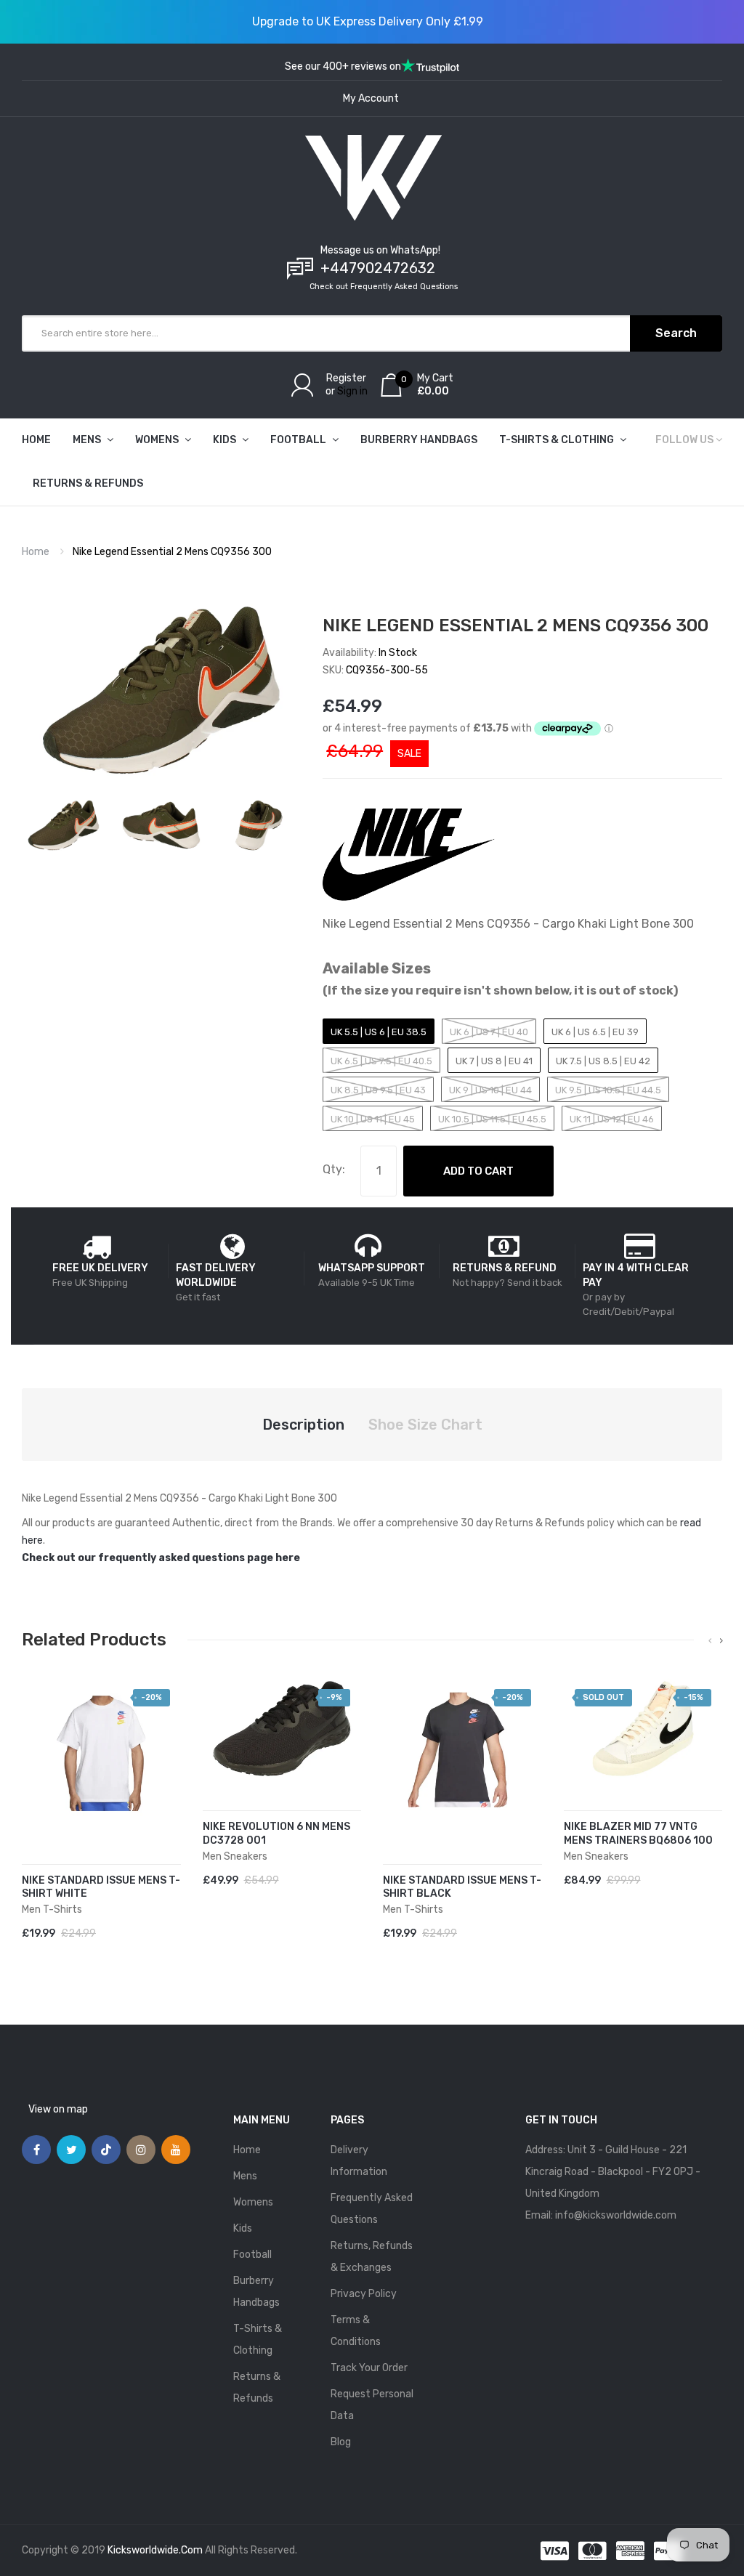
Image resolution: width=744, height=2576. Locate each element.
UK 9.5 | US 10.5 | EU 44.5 (608, 1090)
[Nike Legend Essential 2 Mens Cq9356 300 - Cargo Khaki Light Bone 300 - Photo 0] (64, 825)
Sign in (352, 391)
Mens (245, 2176)
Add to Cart (478, 1171)
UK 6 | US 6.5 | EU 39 (595, 1032)
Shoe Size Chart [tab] (425, 1425)
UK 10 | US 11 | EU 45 (373, 1119)
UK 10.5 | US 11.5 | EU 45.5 (492, 1119)
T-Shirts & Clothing (258, 2340)
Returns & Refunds (257, 2387)
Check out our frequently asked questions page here (161, 1558)
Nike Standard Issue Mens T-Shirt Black (462, 1887)
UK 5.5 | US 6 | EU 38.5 (379, 1032)
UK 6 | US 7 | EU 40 (489, 1032)
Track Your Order (369, 2368)
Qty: (334, 1169)
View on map (58, 2109)
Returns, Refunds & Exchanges (372, 2257)
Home (36, 552)
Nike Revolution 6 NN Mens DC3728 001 (276, 1834)
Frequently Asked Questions (372, 2209)
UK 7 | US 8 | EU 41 (494, 1061)
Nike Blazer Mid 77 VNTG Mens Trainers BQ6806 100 (638, 1834)
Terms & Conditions (356, 2331)
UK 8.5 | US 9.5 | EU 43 (378, 1090)
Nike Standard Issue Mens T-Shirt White (101, 1887)
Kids (243, 2228)
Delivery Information (359, 2161)
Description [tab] (303, 1425)
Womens (253, 2202)
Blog (341, 2442)
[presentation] (710, 1641)
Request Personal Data (372, 2405)
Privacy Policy (364, 2294)
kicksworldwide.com (155, 2550)
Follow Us (684, 440)
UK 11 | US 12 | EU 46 (612, 1119)
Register (346, 378)
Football (252, 2255)
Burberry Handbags (256, 2292)
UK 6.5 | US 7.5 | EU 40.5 (381, 1061)
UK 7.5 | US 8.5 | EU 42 (603, 1061)
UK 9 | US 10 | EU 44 (490, 1090)
